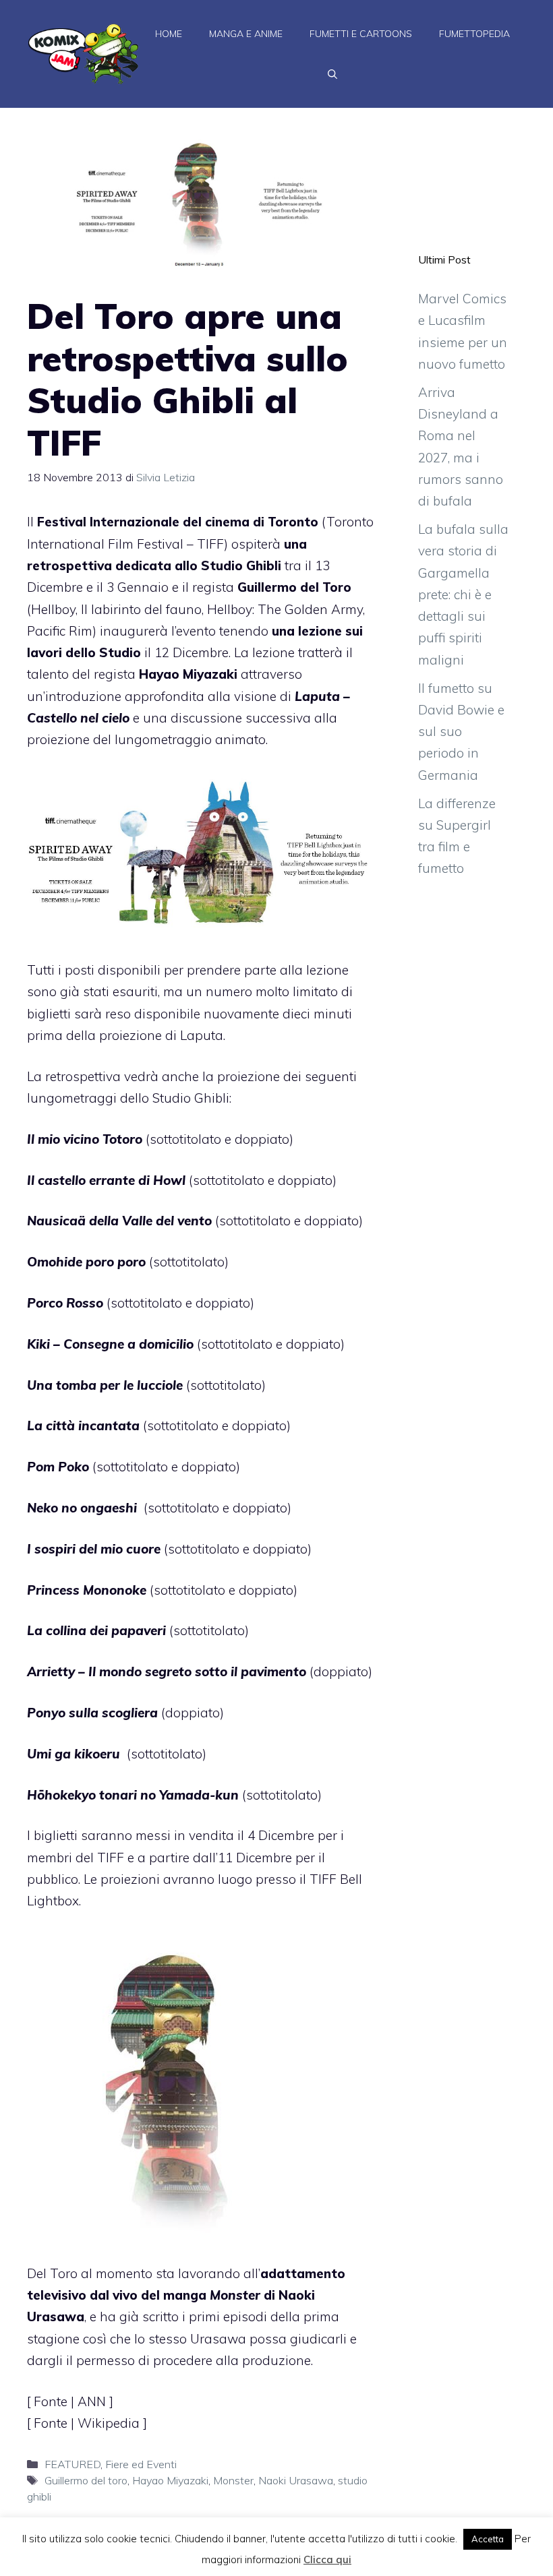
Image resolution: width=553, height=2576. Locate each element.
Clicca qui (327, 2559)
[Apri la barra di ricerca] (332, 74)
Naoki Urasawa (296, 2480)
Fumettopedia (474, 34)
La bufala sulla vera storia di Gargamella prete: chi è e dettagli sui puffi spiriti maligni (463, 594)
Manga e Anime (246, 34)
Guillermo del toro (86, 2480)
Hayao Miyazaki (170, 2480)
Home (169, 34)
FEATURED (72, 2464)
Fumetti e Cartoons (361, 34)
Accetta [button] (488, 2539)
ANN (93, 2401)
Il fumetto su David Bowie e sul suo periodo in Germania (461, 732)
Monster (233, 2480)
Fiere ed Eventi (141, 2464)
